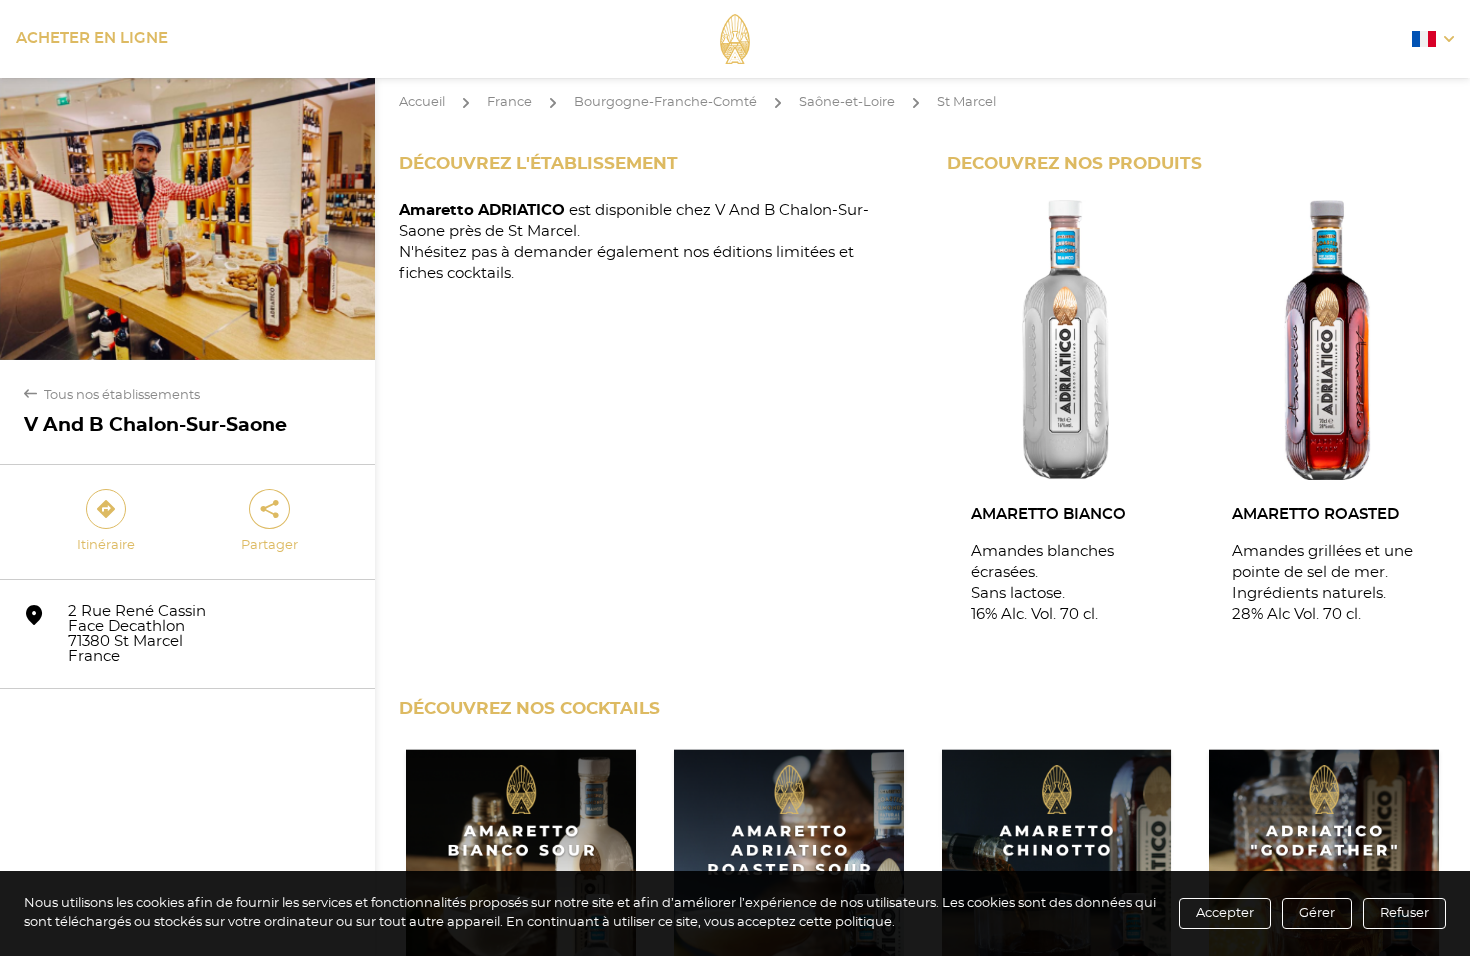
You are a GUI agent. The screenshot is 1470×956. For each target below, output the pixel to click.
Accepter (1225, 913)
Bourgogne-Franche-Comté (665, 102)
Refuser (1404, 913)
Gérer (1317, 913)
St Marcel (966, 102)
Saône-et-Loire (847, 102)
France (509, 102)
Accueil (422, 102)
